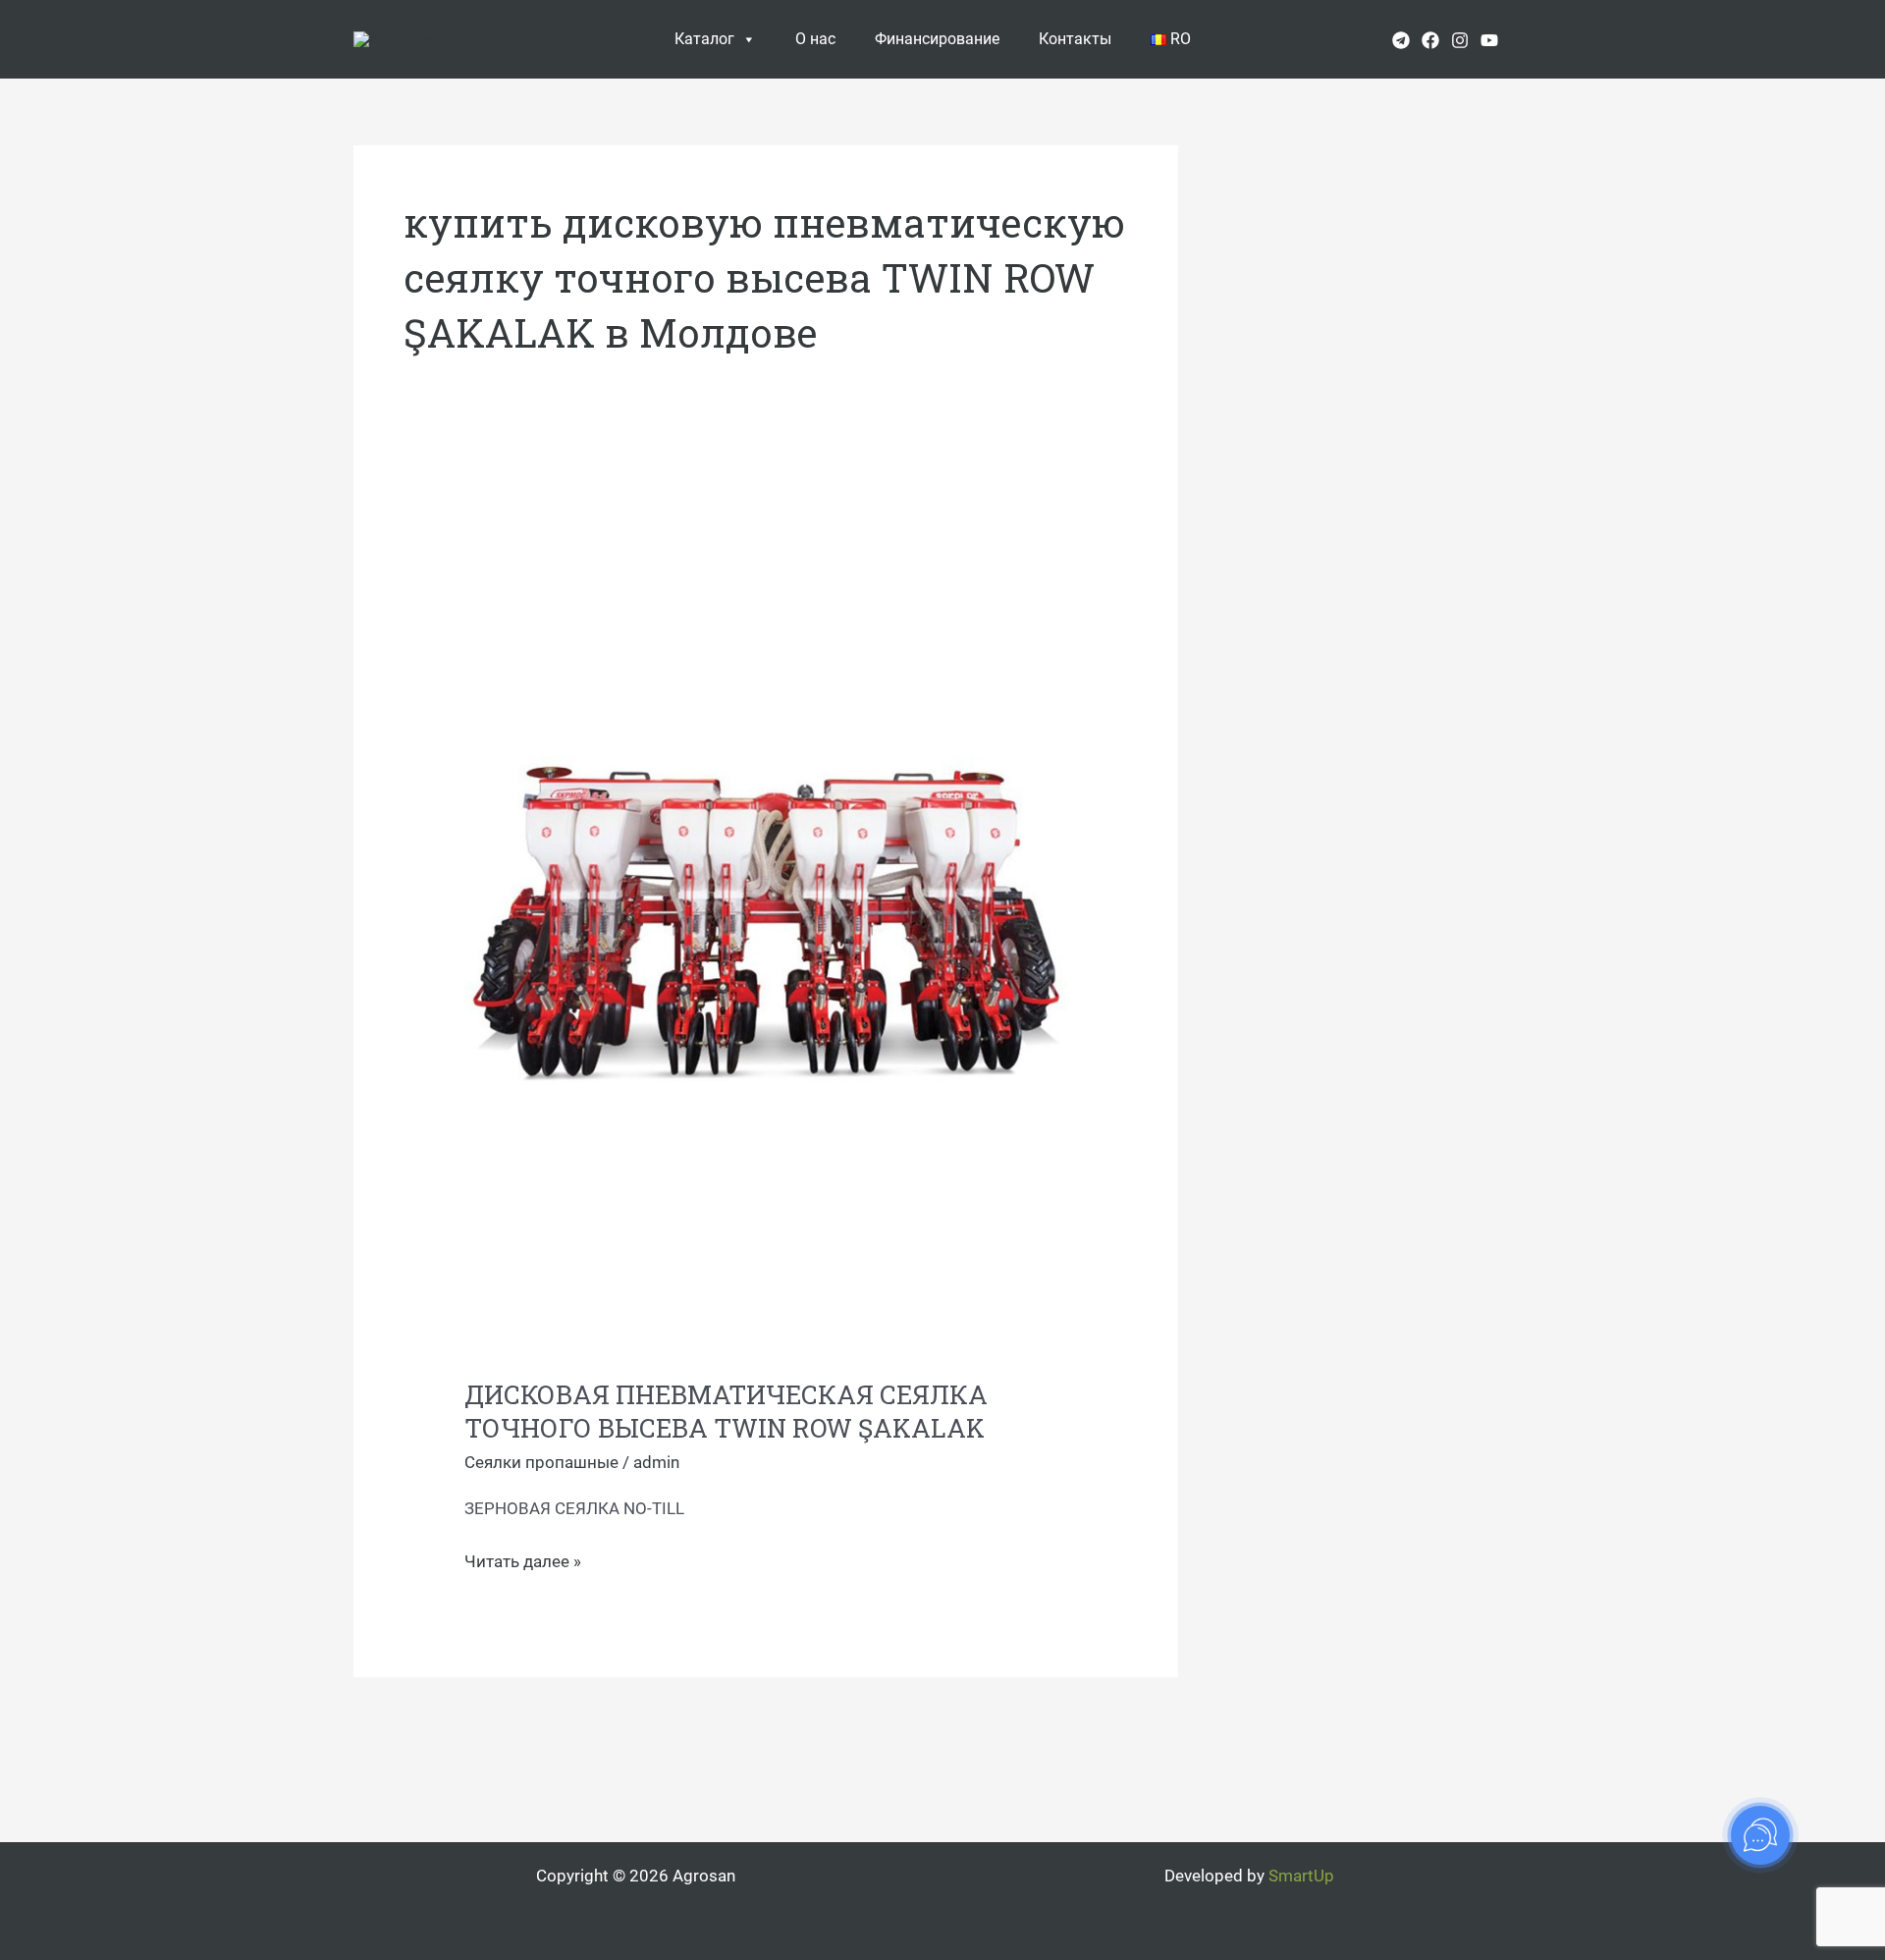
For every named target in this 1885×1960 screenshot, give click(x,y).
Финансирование (937, 39)
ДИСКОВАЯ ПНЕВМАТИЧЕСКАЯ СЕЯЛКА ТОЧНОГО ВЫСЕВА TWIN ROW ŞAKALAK (726, 1411)
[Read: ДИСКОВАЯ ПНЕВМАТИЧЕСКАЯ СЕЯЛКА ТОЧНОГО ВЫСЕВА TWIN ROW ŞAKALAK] (765, 927)
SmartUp (1301, 1876)
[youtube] (1489, 40)
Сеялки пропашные (541, 1462)
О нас (815, 39)
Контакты (1075, 39)
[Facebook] (1430, 40)
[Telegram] (1401, 40)
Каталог (704, 39)
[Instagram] (1460, 40)
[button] (1525, 39)
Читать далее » (523, 1559)
